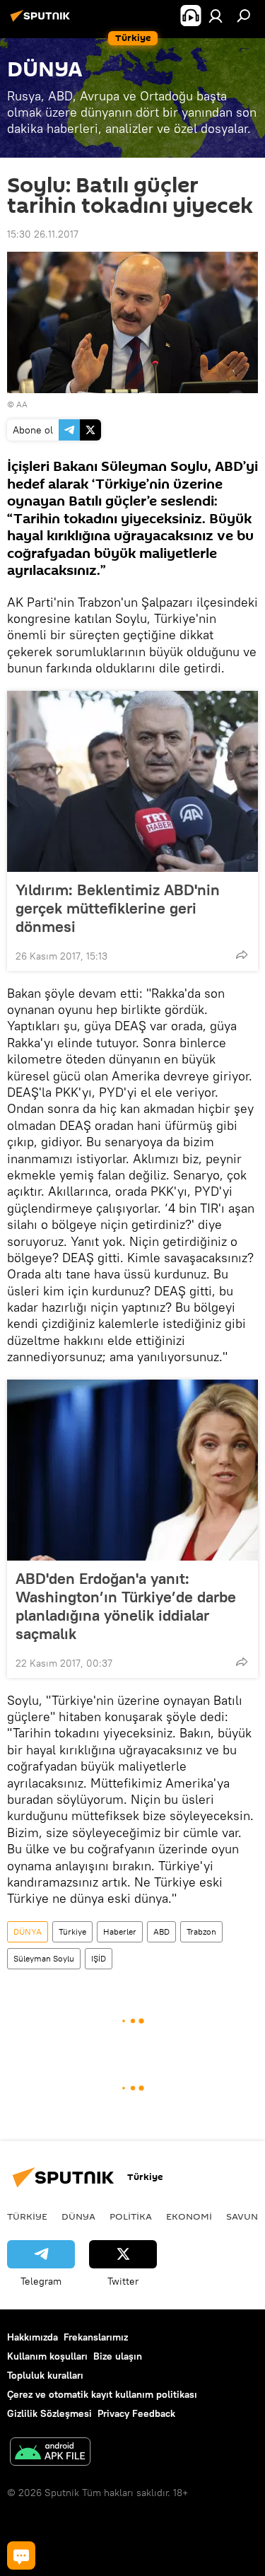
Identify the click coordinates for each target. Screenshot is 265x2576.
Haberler (120, 1931)
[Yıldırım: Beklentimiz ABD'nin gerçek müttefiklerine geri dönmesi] (132, 781)
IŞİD (99, 1958)
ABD (161, 1931)
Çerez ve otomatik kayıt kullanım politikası (102, 2394)
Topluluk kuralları (45, 2375)
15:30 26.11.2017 (43, 234)
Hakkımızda (33, 2337)
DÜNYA (28, 1931)
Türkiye (72, 1931)
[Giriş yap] (216, 16)
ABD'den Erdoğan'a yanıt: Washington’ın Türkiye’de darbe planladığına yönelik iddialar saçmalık (126, 1606)
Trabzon (201, 1931)
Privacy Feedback (136, 2413)
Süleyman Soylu (44, 1958)
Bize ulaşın (118, 2356)
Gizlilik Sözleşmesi (49, 2413)
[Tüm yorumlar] (21, 2555)
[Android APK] (50, 2453)
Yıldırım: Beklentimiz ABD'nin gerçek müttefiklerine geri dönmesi (118, 908)
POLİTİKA (131, 2216)
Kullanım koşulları (47, 2356)
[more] (242, 955)
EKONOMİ (189, 2216)
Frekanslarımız (96, 2337)
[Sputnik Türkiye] (42, 21)
